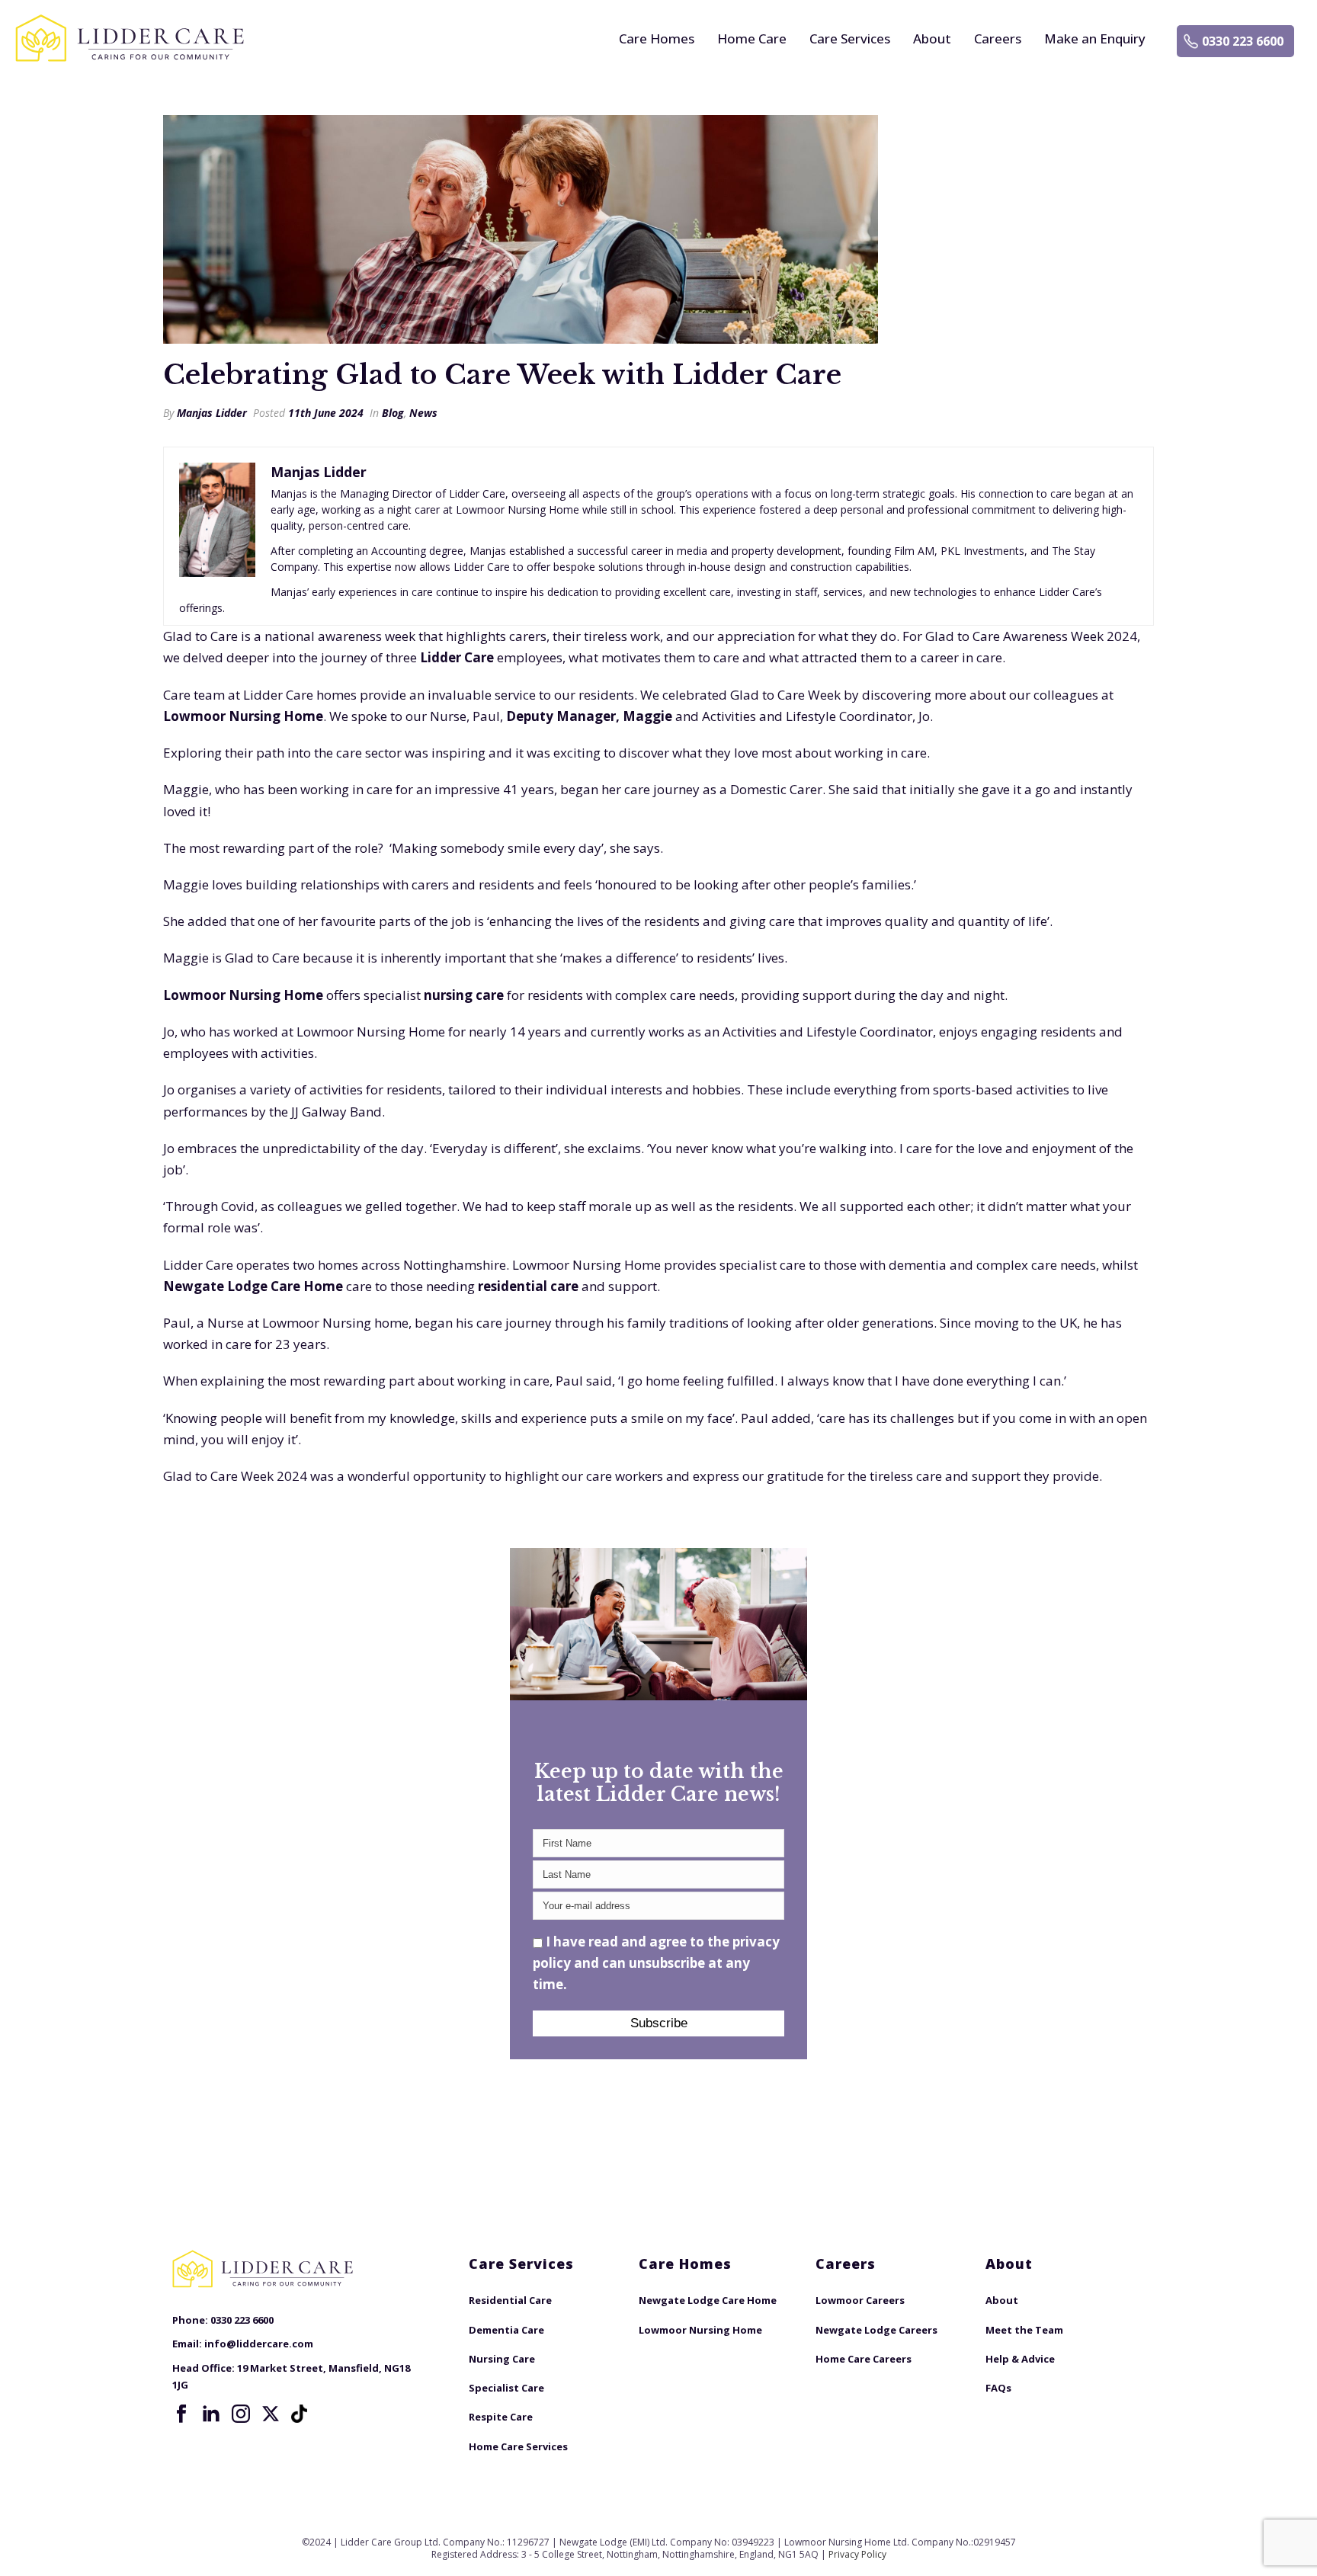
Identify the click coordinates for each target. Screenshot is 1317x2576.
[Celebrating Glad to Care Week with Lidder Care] (658, 229)
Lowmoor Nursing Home (243, 716)
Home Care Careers (864, 2359)
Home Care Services (518, 2446)
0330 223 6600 (1243, 41)
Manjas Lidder (212, 413)
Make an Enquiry (1095, 38)
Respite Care (501, 2417)
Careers (998, 38)
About (932, 38)
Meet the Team (1024, 2330)
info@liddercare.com (259, 2344)
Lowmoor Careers (860, 2300)
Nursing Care (502, 2359)
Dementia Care (506, 2330)
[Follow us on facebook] (181, 2414)
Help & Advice (1020, 2359)
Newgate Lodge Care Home (253, 1286)
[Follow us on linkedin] (211, 2414)
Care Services (850, 38)
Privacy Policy (857, 2554)
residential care (528, 1286)
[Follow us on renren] (300, 2414)
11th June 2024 (326, 413)
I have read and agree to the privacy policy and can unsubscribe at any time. (656, 1963)
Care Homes (657, 38)
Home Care (752, 38)
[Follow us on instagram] (241, 2414)
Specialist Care (506, 2388)
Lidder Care (457, 657)
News (423, 413)
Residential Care (510, 2300)
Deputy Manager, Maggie (589, 716)
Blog (393, 413)
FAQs (998, 2388)
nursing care (464, 995)
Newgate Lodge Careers (876, 2330)
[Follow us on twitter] (271, 2414)
